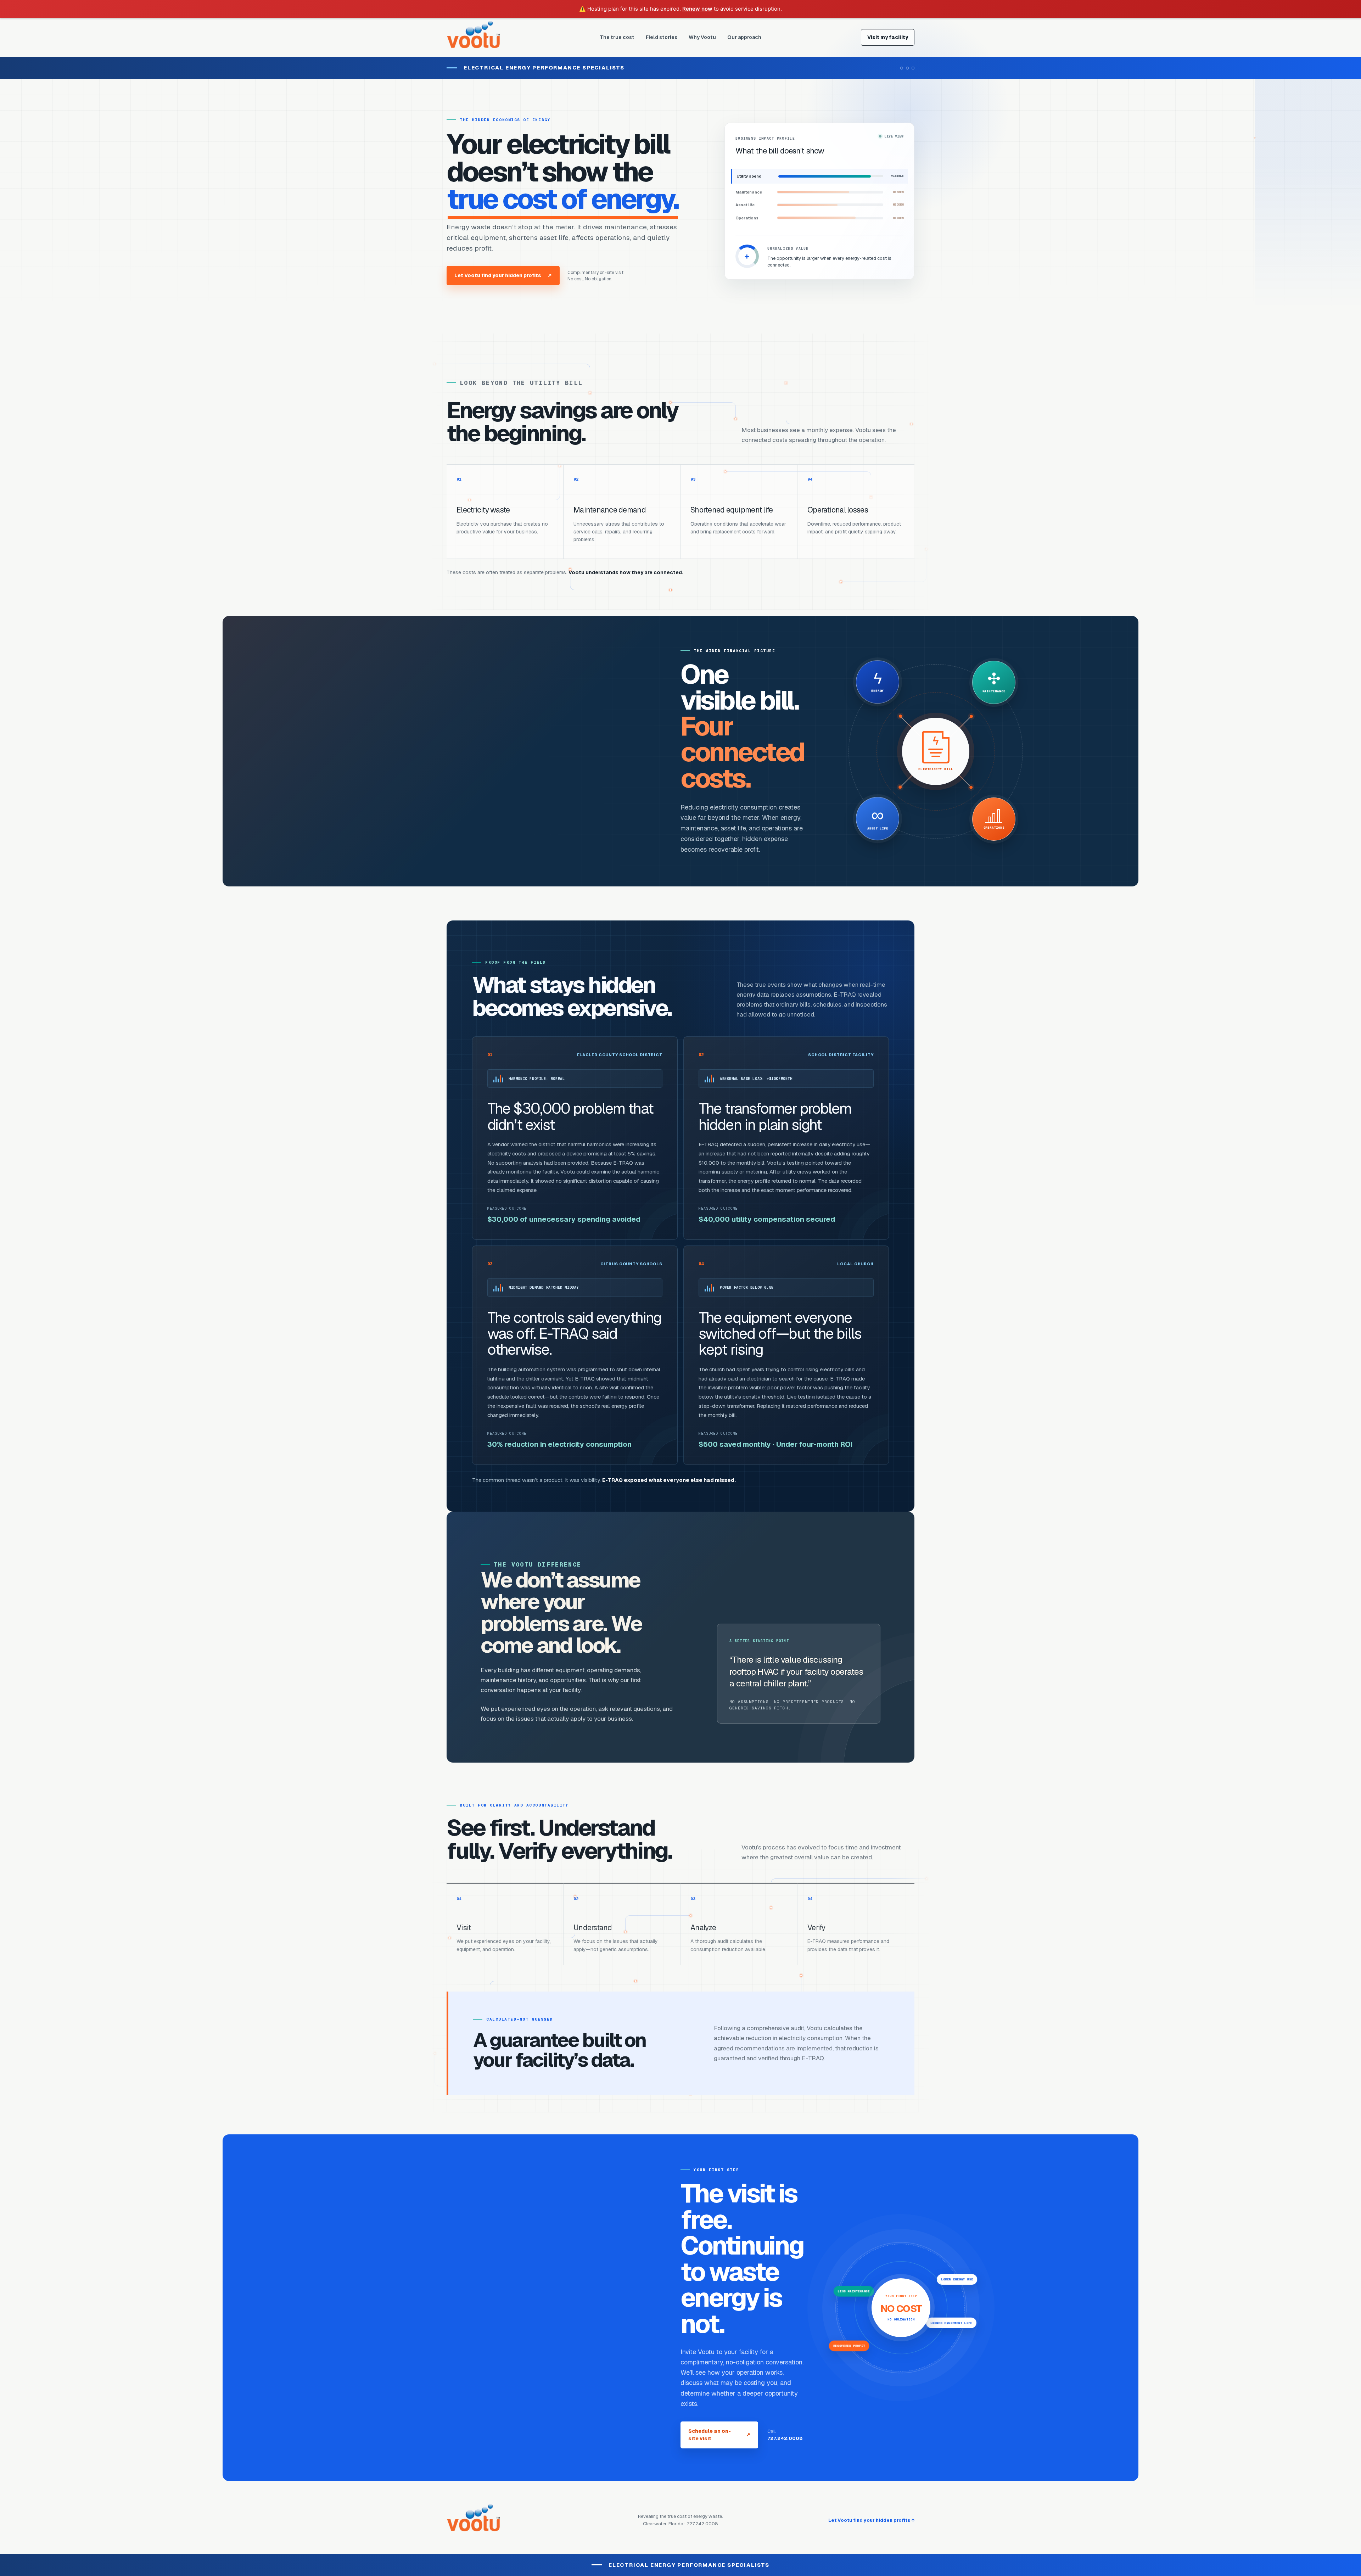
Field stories (662, 37)
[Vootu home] (473, 37)
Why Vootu (702, 37)
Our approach (744, 37)
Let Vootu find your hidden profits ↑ (871, 2520)
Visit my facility (888, 37)
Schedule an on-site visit (719, 2435)
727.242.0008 (785, 2438)
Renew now (697, 9)
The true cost (617, 37)
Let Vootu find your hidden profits (503, 275)
